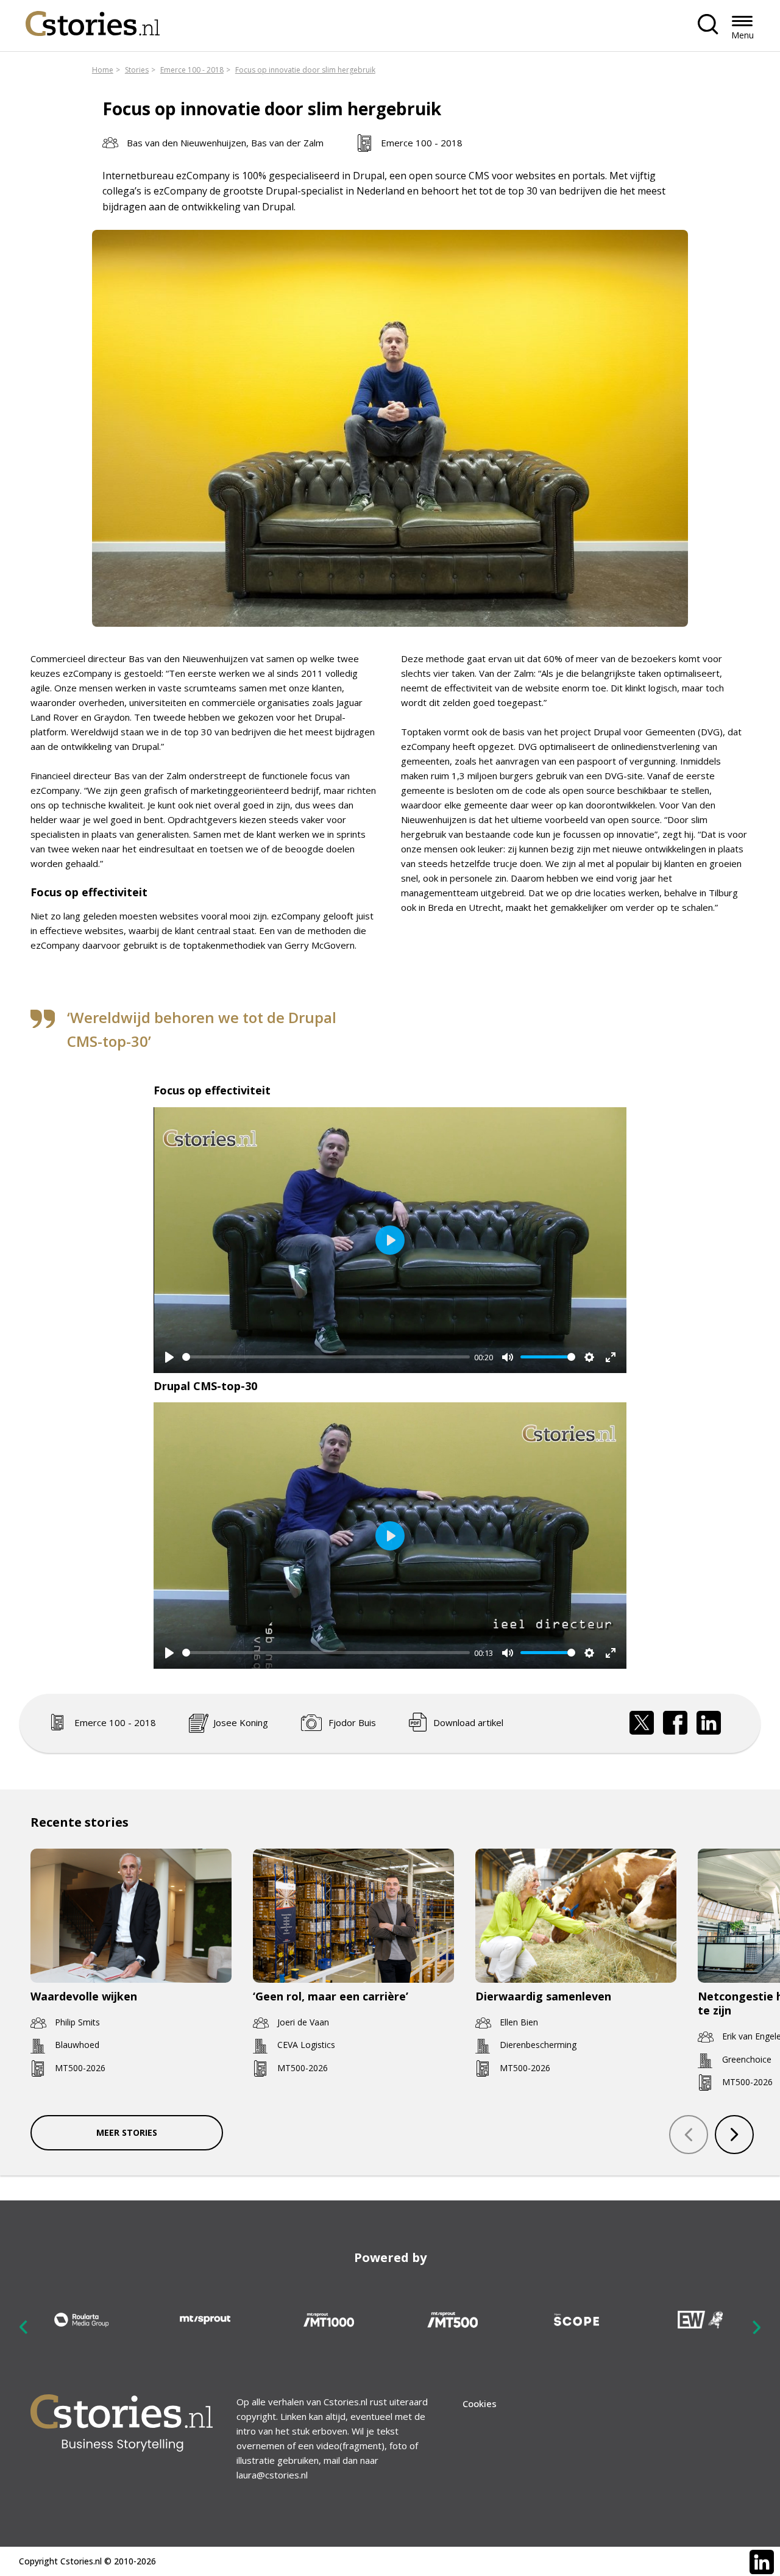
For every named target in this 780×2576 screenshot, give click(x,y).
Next (756, 2327)
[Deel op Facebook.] (675, 1723)
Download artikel (468, 1722)
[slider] (326, 1357)
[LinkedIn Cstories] (762, 2562)
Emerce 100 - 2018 (192, 70)
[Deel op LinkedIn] (709, 1723)
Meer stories (127, 2132)
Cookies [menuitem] (480, 2403)
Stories (137, 70)
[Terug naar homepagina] (93, 20)
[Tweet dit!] (642, 1723)
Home (103, 70)
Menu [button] (743, 35)
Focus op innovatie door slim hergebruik (305, 70)
